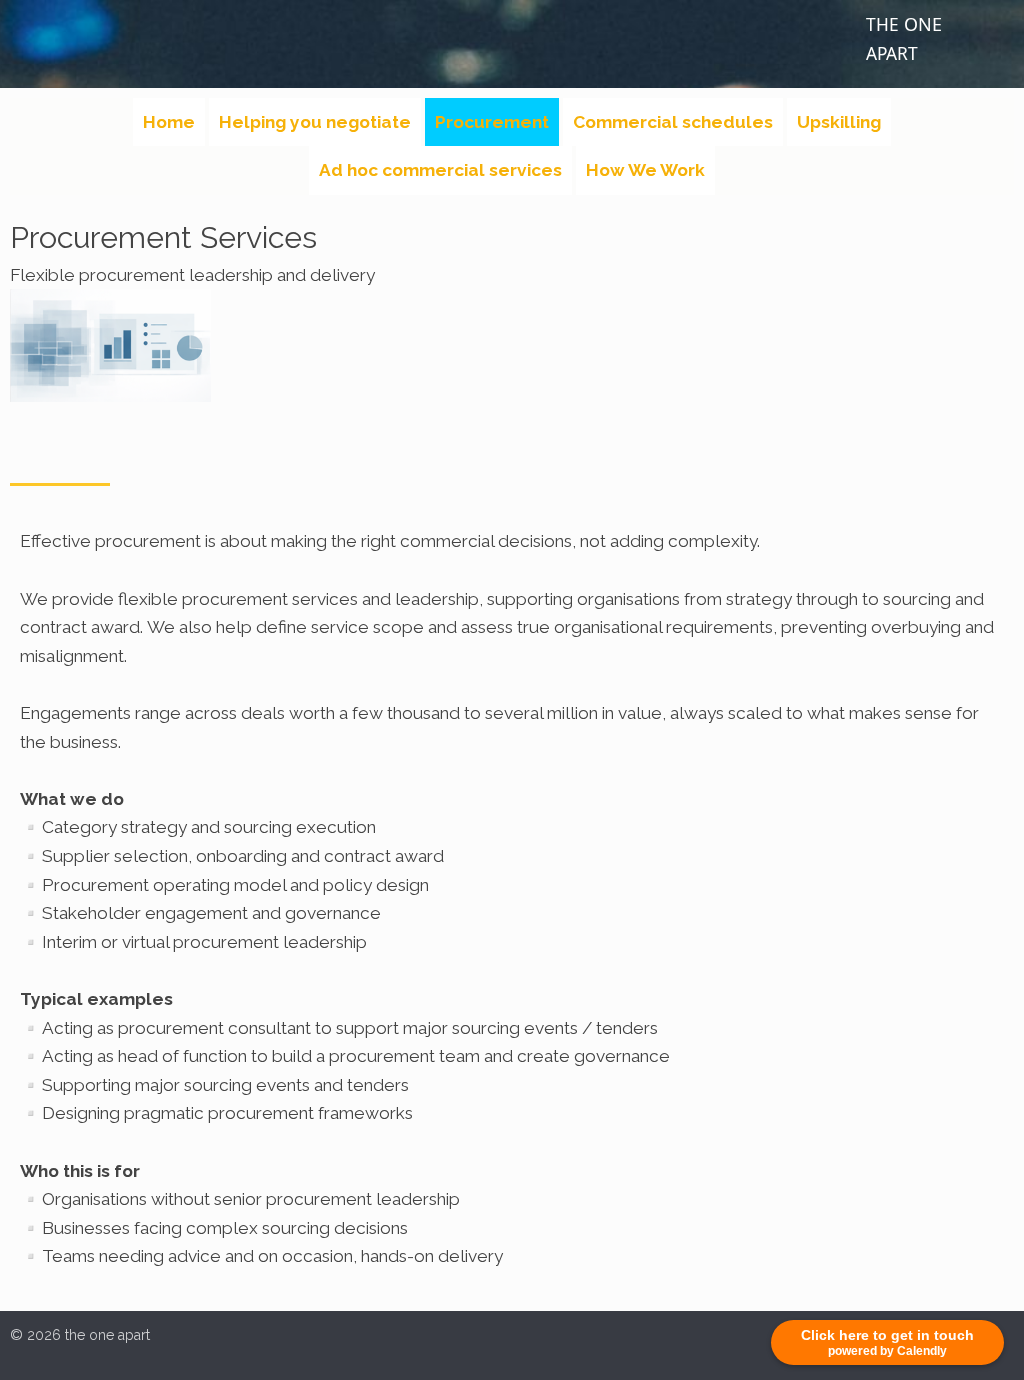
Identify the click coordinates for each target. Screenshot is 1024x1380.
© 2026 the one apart (80, 1335)
